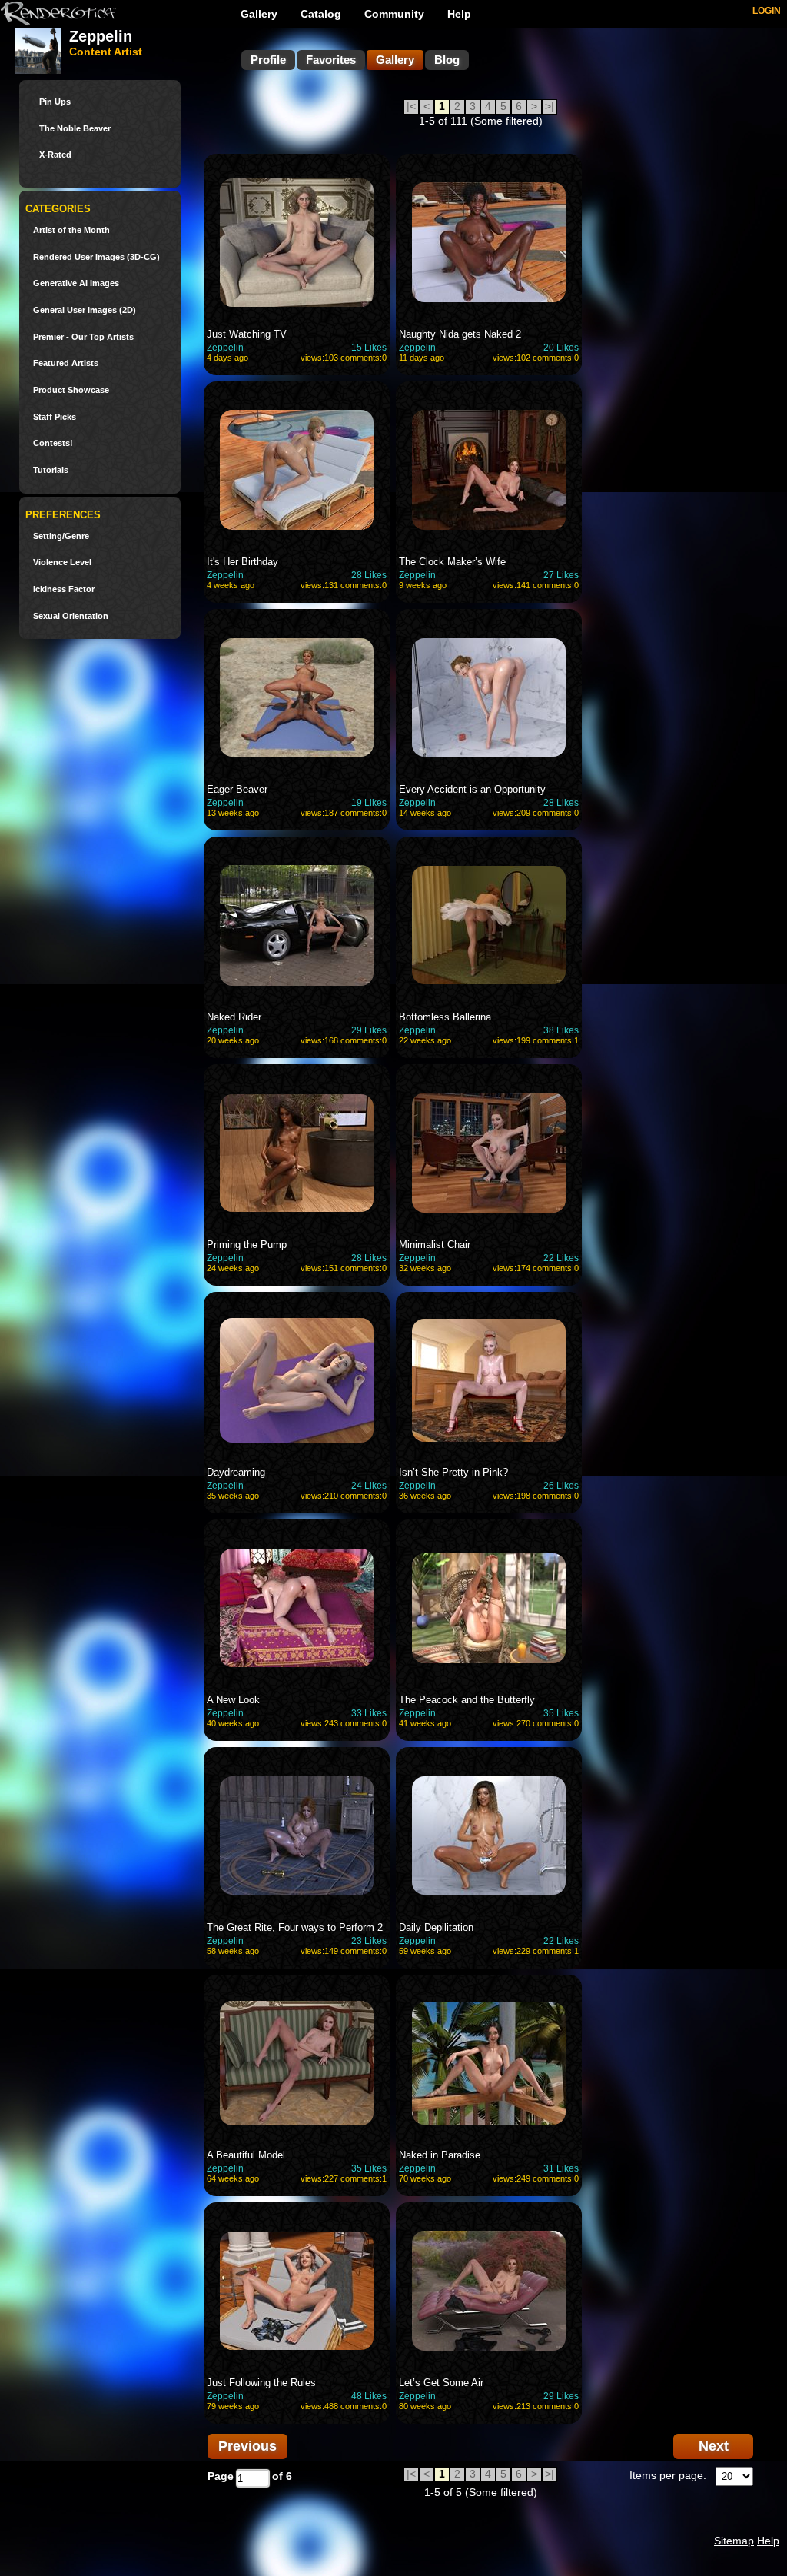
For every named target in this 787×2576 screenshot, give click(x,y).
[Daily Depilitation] (489, 1835)
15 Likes (369, 348)
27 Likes (561, 575)
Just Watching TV (247, 334)
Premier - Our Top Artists (83, 337)
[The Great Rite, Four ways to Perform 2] (297, 1835)
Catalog (321, 14)
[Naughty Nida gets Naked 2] (489, 242)
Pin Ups (55, 102)
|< (411, 106)
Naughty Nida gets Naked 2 (460, 334)
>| (550, 106)
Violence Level (62, 562)
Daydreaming (236, 1472)
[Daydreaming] (297, 1380)
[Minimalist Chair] (489, 1153)
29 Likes (369, 1030)
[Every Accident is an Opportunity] (489, 697)
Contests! (53, 443)
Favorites (331, 60)
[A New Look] (297, 1608)
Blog (447, 60)
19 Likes (369, 803)
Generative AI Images (76, 283)
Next (714, 2446)
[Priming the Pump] (297, 1153)
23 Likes (369, 1941)
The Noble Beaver (75, 129)
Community (394, 14)
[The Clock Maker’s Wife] (489, 470)
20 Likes (561, 348)
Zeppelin (225, 348)
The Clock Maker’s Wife (452, 562)
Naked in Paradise (440, 2155)
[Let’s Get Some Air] (489, 2291)
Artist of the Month (71, 230)
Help (459, 14)
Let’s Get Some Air (441, 2383)
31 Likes (561, 2168)
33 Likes (369, 1713)
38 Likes (561, 1030)
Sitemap (734, 2541)
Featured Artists (66, 363)
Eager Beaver (237, 789)
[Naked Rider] (297, 925)
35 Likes (561, 1713)
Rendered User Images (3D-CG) (96, 257)
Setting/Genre (61, 536)
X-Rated (55, 155)
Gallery (259, 14)
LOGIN (767, 11)
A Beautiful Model (246, 2155)
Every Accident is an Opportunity (472, 789)
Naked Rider (234, 1017)
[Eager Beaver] (297, 697)
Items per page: (668, 2475)
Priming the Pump (247, 1245)
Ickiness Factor (64, 589)
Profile (268, 60)
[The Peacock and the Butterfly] (489, 1608)
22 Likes (561, 1258)
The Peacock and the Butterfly (467, 1700)
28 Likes (369, 575)
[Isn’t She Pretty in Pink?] (489, 1380)
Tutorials (51, 470)
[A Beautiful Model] (297, 2063)
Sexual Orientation (71, 616)
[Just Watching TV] (297, 242)
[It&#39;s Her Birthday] (297, 470)
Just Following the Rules (261, 2383)
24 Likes (369, 1486)
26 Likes (561, 1486)
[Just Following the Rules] (297, 2291)
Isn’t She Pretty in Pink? (453, 1472)
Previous (247, 2446)
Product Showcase (71, 390)
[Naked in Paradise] (489, 2063)
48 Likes (369, 2396)
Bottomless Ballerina (445, 1017)
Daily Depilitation (436, 1927)
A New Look (233, 1700)
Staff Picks (55, 417)
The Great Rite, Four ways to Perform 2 (295, 1927)
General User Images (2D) (85, 310)
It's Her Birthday (242, 562)
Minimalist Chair (435, 1245)
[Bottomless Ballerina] (489, 925)
